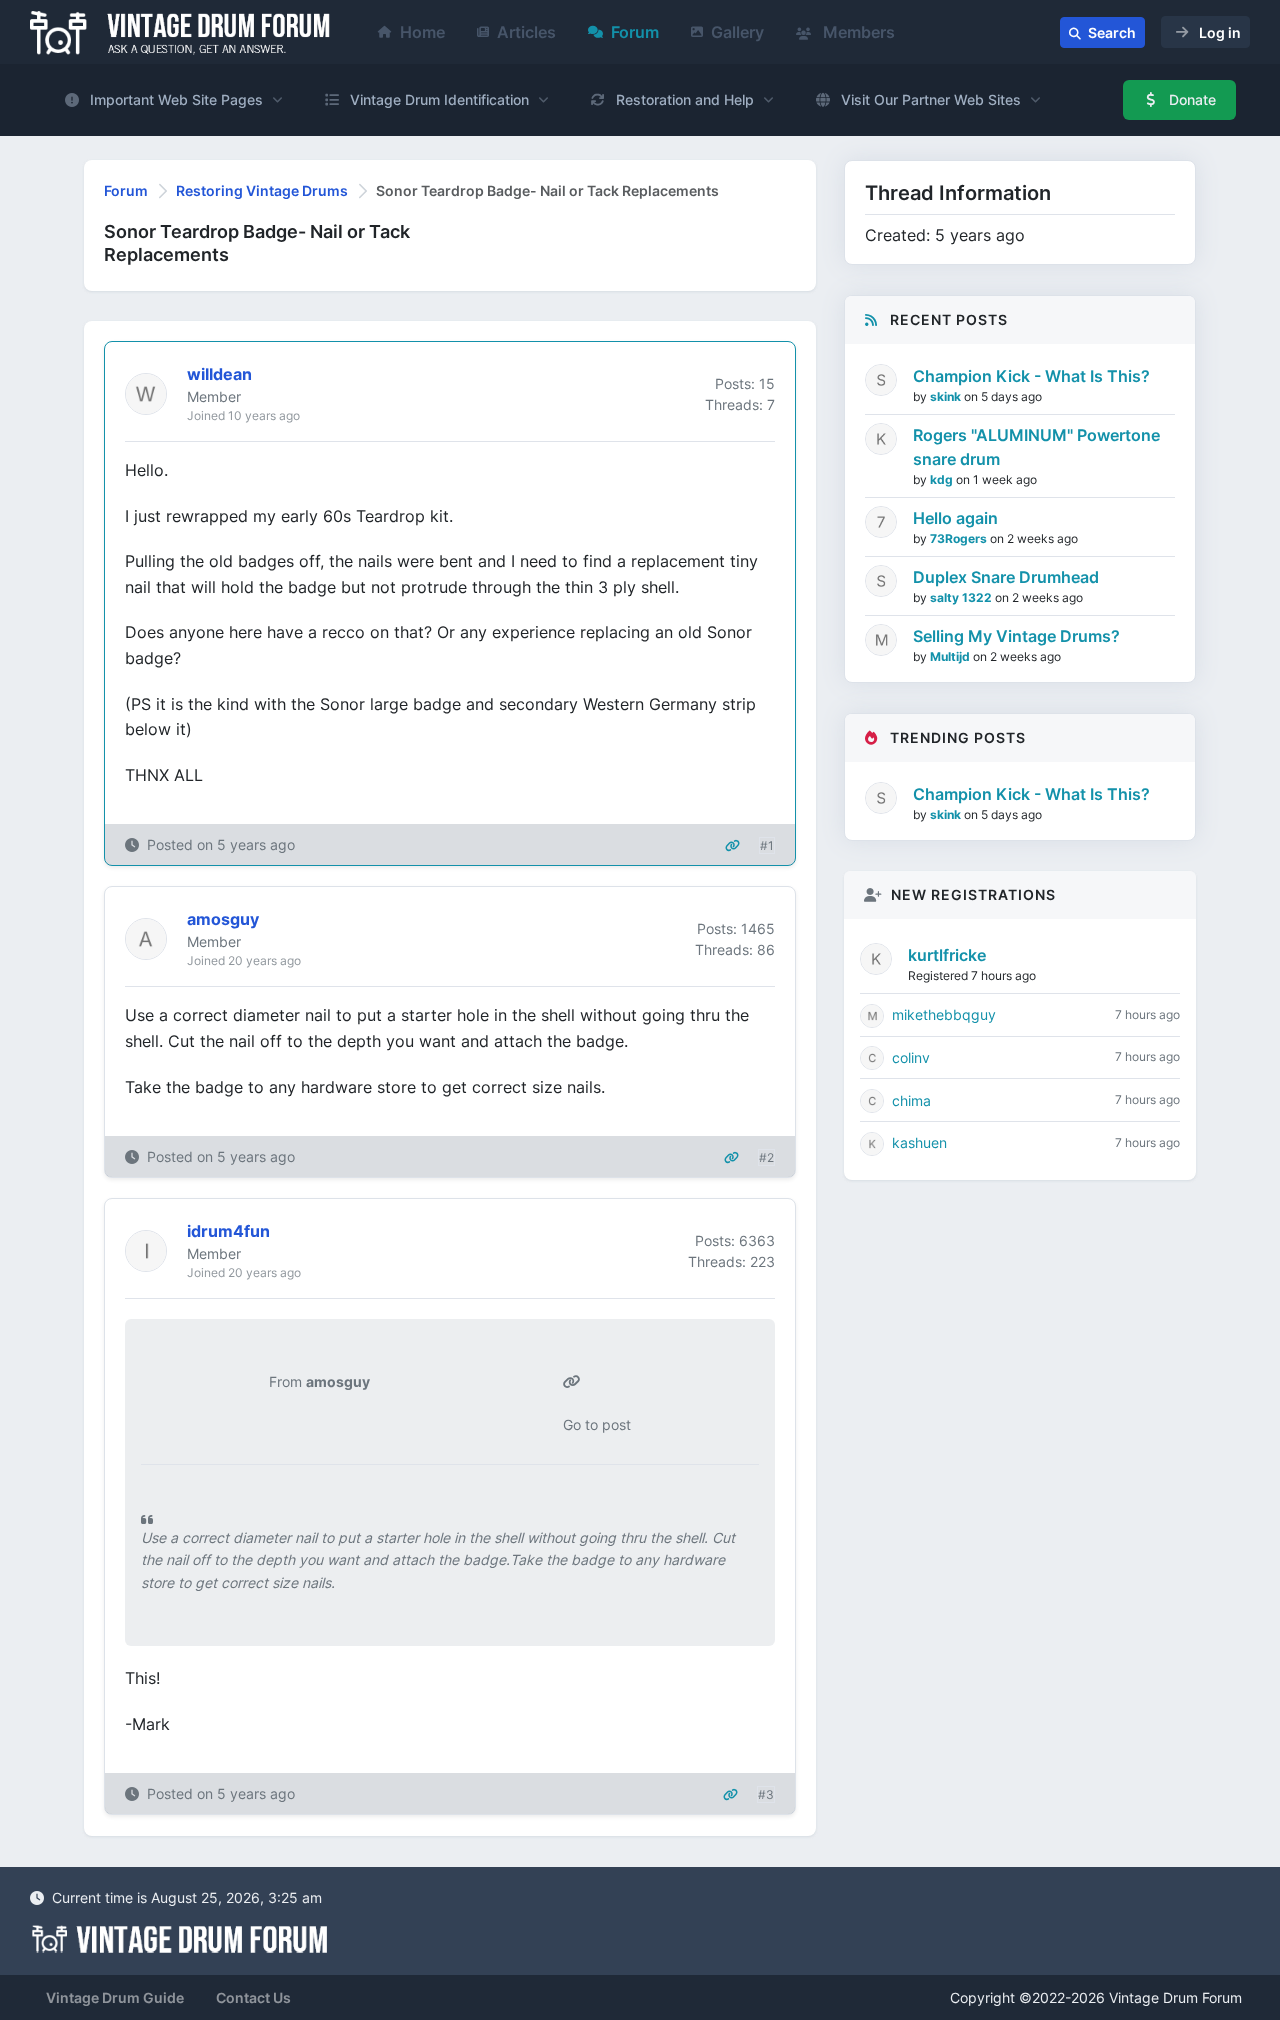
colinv (911, 1057)
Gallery (737, 32)
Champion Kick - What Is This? (1031, 376)
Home (422, 32)
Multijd (951, 656)
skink (947, 396)
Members (857, 32)
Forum (635, 32)
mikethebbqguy (944, 1014)
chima (911, 1100)
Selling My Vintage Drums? (1016, 636)
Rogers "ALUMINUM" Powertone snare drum (1036, 447)
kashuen (919, 1142)
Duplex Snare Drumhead (1006, 577)
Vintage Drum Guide (115, 1997)
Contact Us (253, 1997)
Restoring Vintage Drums (262, 190)
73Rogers (960, 538)
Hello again (955, 518)
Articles (526, 32)
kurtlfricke (947, 955)
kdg (943, 479)
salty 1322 (962, 597)
